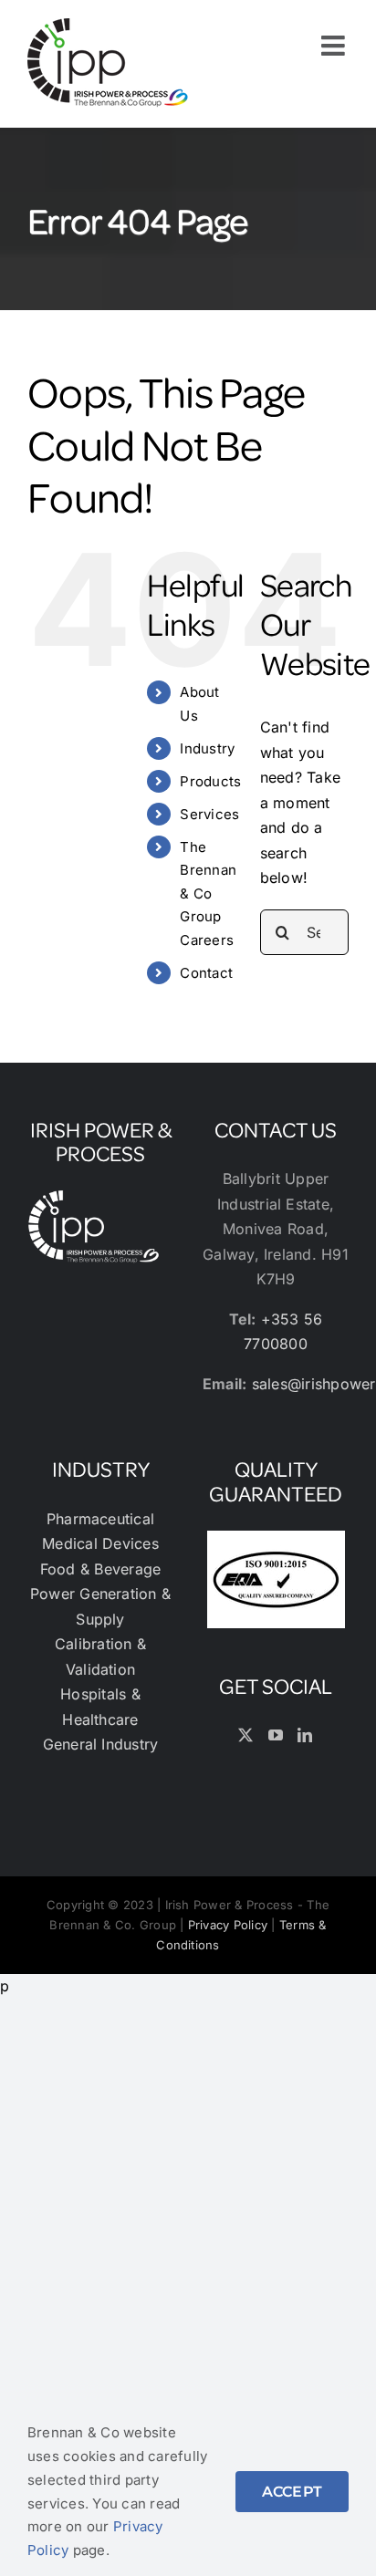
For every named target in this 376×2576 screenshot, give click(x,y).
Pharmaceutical (100, 1519)
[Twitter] (245, 1735)
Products (210, 781)
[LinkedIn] (305, 1735)
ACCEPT (292, 2492)
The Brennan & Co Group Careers (208, 893)
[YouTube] (276, 1735)
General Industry (101, 1744)
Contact (206, 973)
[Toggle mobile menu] (335, 46)
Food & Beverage (101, 1569)
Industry (207, 748)
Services (209, 814)
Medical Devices (100, 1543)
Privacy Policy (228, 1925)
